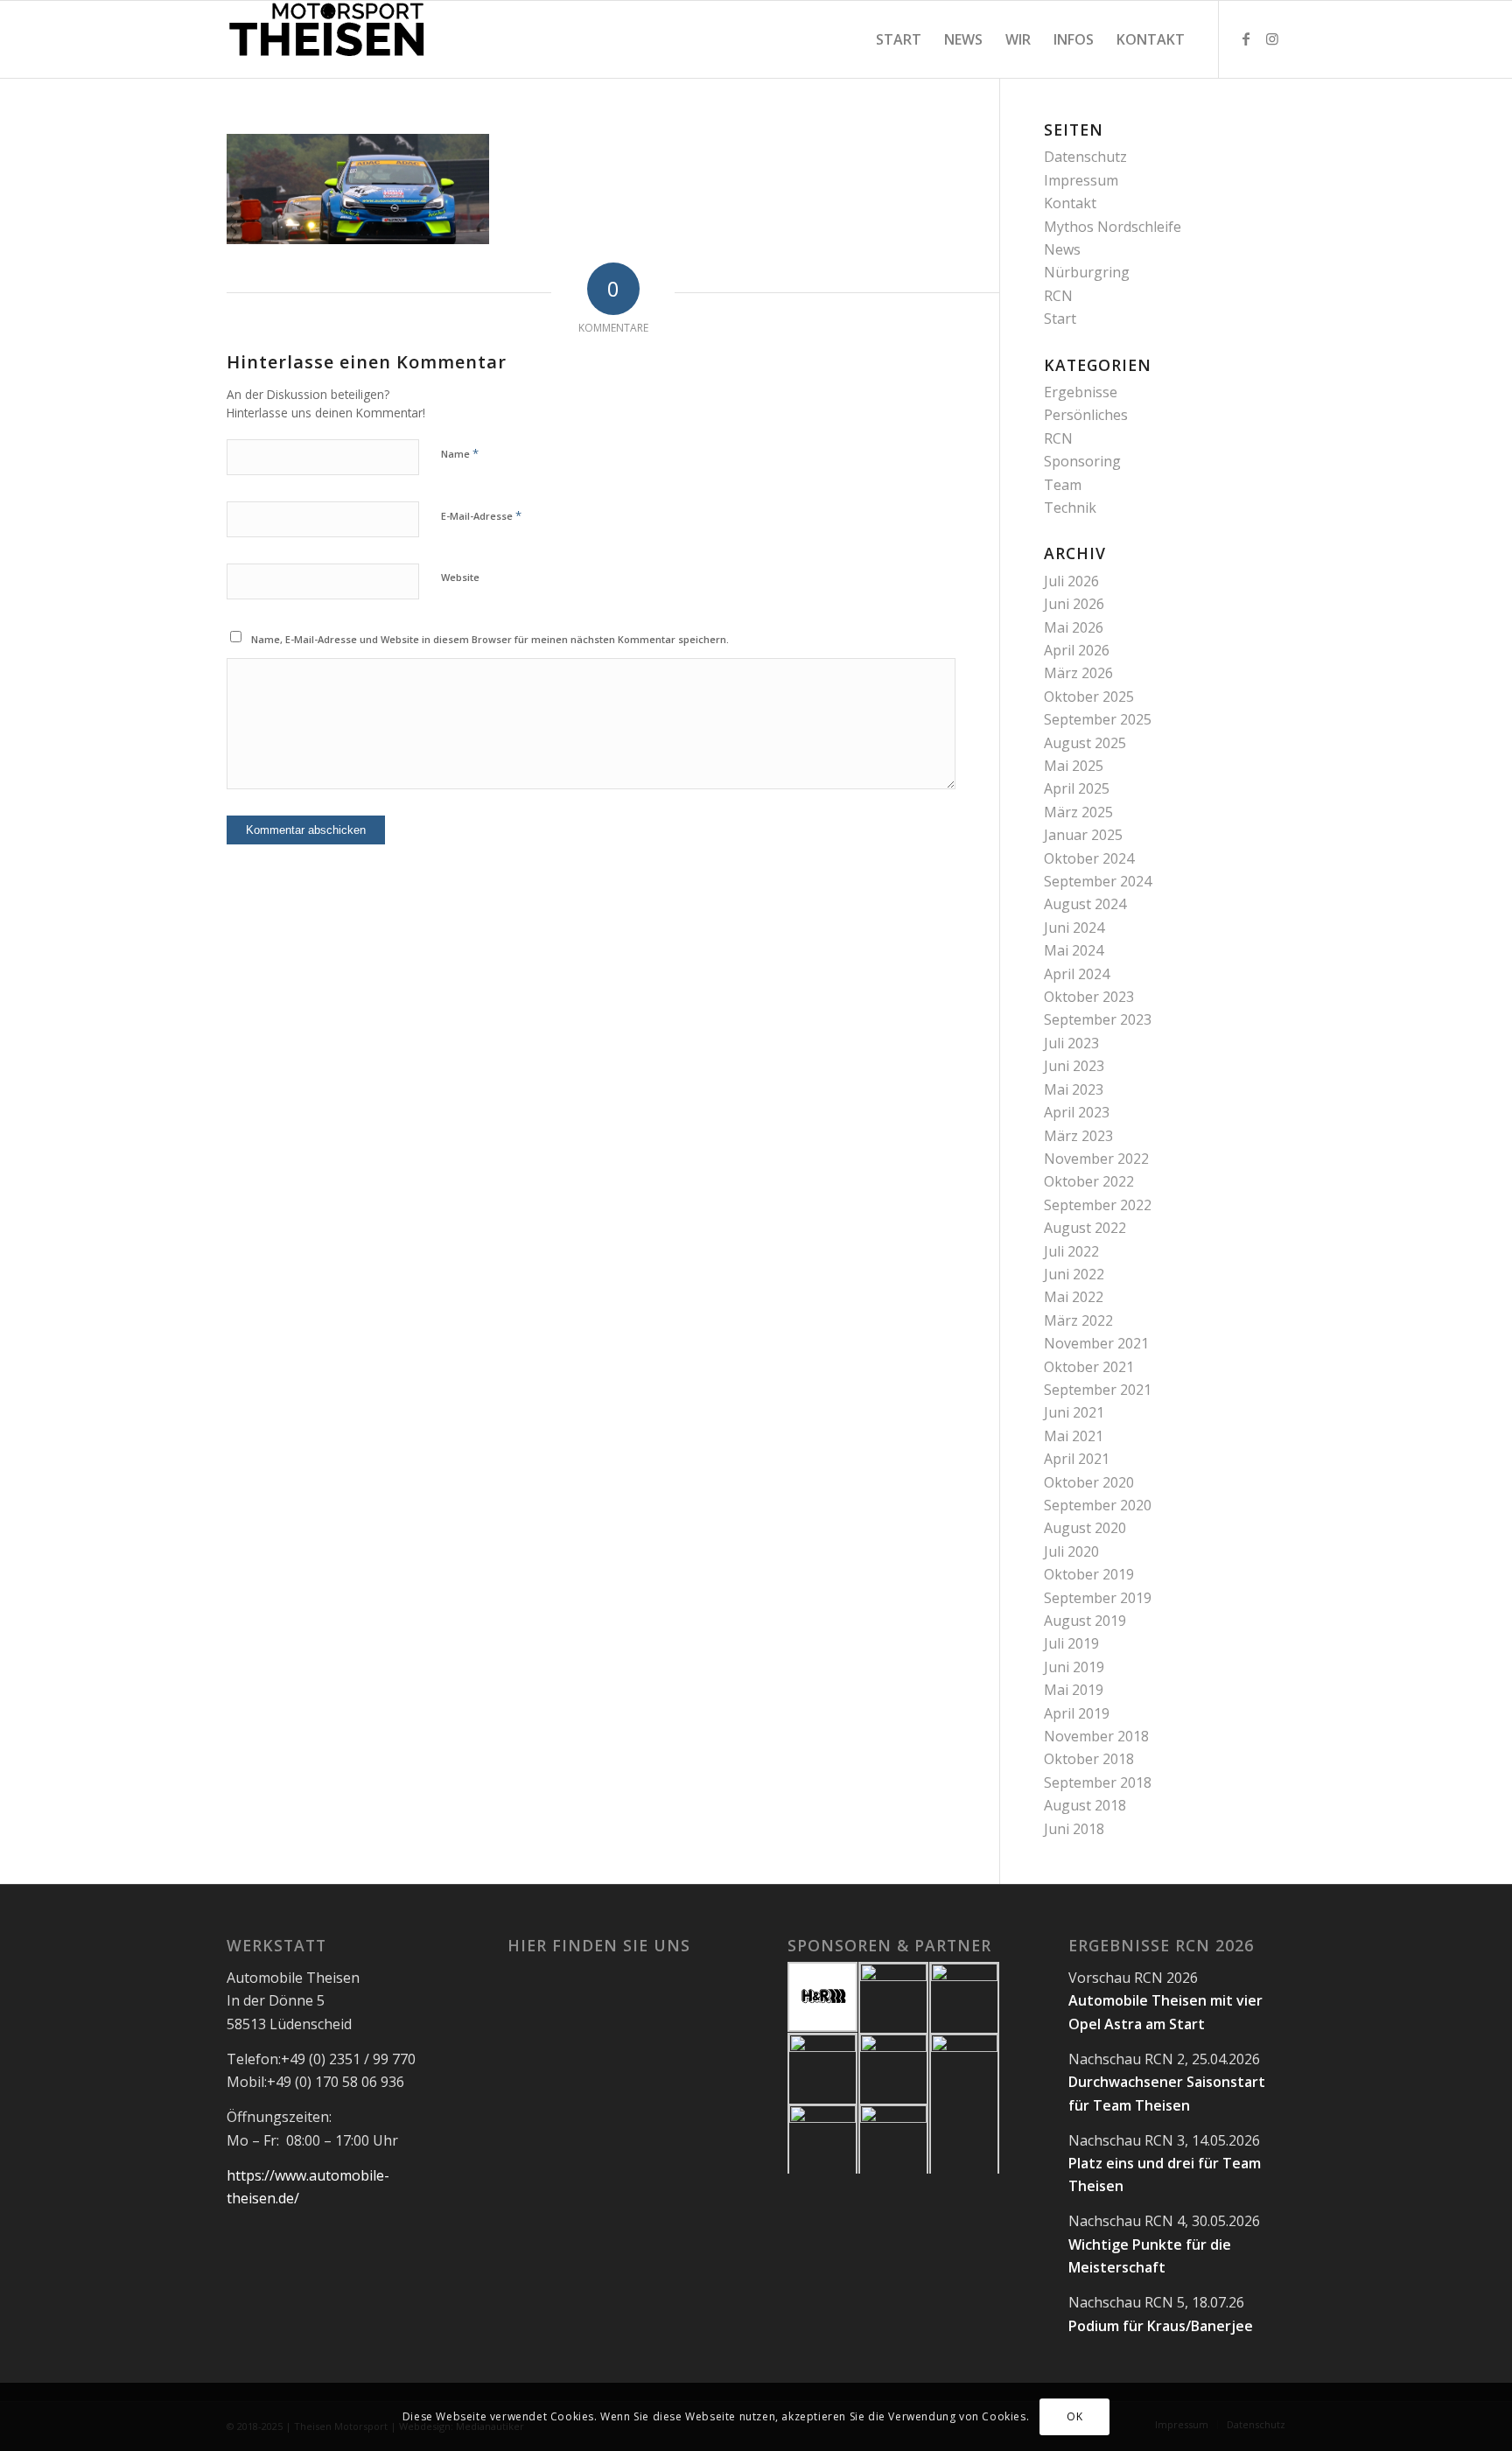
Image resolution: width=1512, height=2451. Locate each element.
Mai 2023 (1074, 1089)
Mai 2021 (1074, 1436)
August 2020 (1085, 1528)
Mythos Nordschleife (1113, 227)
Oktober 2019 (1089, 1574)
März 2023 (1078, 1136)
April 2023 (1077, 1112)
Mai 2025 (1074, 766)
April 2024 (1077, 974)
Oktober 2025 (1089, 697)
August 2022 (1085, 1228)
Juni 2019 (1074, 1667)
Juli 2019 (1071, 1643)
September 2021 (1098, 1390)
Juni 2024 (1074, 928)
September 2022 (1098, 1205)
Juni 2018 (1074, 1829)
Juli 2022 (1071, 1251)
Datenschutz (1085, 157)
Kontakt (1070, 203)
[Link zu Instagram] (1272, 39)
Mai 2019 (1074, 1690)
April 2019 (1077, 1713)
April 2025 (1077, 788)
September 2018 (1098, 1782)
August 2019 (1085, 1621)
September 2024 (1098, 881)
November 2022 (1096, 1159)
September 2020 (1098, 1505)
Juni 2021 (1074, 1412)
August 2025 (1085, 743)
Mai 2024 (1074, 950)
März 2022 (1078, 1320)
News (1062, 249)
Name (460, 453)
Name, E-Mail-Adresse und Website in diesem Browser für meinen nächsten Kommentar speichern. (490, 639)
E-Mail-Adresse (481, 515)
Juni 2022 (1074, 1274)
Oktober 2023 (1089, 997)
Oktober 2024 (1089, 858)
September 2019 (1098, 1598)
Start (1060, 319)
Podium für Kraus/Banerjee (1161, 2326)
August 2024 (1085, 904)
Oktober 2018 (1089, 1759)
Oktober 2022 (1089, 1181)
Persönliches (1086, 415)
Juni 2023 (1074, 1066)
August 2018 (1085, 1805)
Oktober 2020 (1089, 1482)
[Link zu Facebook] (1246, 39)
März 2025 (1078, 812)
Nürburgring (1087, 272)
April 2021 (1077, 1459)
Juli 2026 (1071, 581)
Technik (1070, 508)
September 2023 (1098, 1019)
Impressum (1081, 180)
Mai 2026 (1074, 627)
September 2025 (1098, 719)
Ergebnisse (1081, 392)
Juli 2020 (1071, 1551)
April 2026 (1077, 650)
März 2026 (1078, 673)
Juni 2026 (1074, 604)
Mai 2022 (1074, 1297)
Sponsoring (1082, 461)
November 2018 (1096, 1736)
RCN (1058, 296)
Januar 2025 (1083, 835)
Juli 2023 (1071, 1043)
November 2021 (1096, 1343)
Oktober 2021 (1089, 1367)
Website (460, 577)
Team (1063, 485)
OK (1074, 2416)
